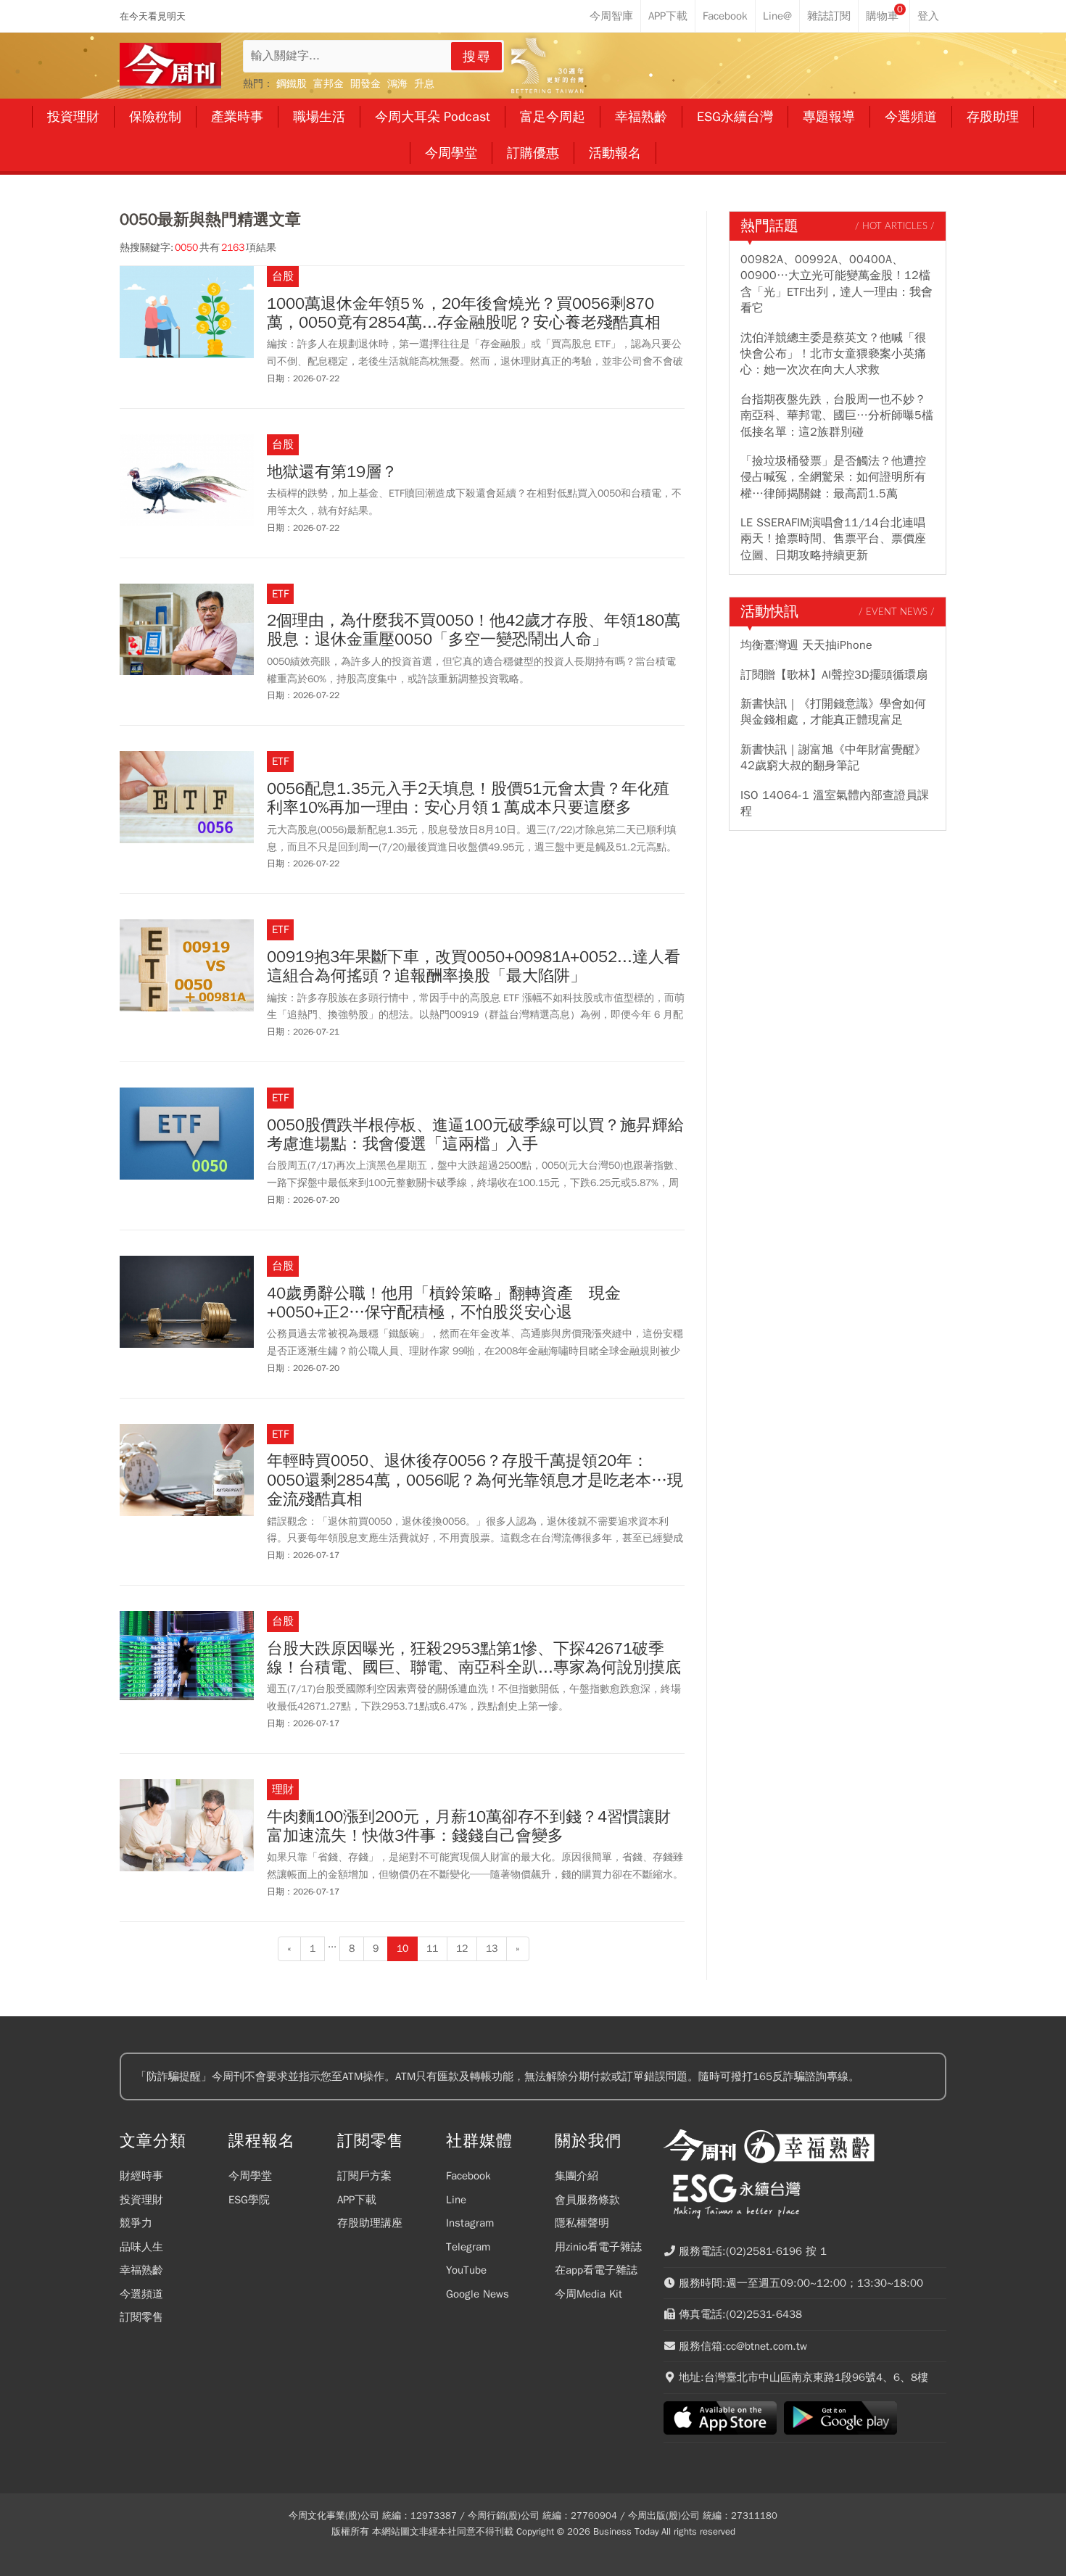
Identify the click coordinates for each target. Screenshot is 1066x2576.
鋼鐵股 (292, 84)
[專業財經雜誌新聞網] (170, 66)
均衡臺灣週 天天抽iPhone (806, 645)
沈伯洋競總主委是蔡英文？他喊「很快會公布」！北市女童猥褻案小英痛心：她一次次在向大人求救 (833, 354)
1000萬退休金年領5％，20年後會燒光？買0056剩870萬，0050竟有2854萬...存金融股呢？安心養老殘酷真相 (464, 314)
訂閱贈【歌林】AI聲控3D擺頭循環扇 (834, 675)
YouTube (466, 2270)
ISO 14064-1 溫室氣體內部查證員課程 (835, 803)
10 (402, 1948)
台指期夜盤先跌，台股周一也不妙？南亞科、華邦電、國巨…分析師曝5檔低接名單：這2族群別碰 (837, 416)
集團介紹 (577, 2176)
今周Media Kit (588, 2294)
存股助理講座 (370, 2223)
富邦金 (329, 84)
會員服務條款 (587, 2200)
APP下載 (357, 2200)
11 (432, 1948)
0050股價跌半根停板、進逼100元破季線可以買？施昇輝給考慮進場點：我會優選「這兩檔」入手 (475, 1135)
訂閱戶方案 (364, 2176)
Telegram (468, 2247)
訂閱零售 (141, 2317)
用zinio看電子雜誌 (598, 2247)
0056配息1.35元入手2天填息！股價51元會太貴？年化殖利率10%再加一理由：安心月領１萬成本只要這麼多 (468, 799)
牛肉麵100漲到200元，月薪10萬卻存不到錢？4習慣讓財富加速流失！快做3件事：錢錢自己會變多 (469, 1827)
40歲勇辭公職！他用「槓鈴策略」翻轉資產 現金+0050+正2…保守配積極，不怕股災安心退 (444, 1303)
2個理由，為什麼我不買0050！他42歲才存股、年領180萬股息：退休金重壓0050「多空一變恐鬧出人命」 (474, 630)
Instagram (470, 2223)
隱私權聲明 (582, 2223)
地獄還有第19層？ (332, 472)
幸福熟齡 (141, 2270)
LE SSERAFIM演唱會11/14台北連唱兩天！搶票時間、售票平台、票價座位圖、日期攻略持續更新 (833, 539)
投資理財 (141, 2200)
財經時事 (141, 2176)
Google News (478, 2294)
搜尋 (477, 57)
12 (462, 1948)
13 (492, 1948)
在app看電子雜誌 (596, 2270)
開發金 (365, 84)
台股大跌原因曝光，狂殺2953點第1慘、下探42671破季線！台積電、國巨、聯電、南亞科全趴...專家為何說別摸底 (474, 1658)
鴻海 (397, 84)
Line (456, 2200)
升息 (424, 84)
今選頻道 (141, 2294)
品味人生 (141, 2247)
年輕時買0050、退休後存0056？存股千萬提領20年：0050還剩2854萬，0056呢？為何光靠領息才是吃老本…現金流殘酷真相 (475, 1480)
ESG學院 (249, 2200)
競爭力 (136, 2223)
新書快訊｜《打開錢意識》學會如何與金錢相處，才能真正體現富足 (833, 712)
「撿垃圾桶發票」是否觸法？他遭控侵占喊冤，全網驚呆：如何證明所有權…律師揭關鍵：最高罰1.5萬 (833, 477)
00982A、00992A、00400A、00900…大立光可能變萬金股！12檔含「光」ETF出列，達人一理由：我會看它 (836, 284)
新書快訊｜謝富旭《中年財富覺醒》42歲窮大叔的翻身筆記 (833, 758)
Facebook (468, 2176)
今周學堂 (250, 2176)
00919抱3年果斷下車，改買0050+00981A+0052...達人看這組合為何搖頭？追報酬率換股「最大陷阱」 (474, 967)
